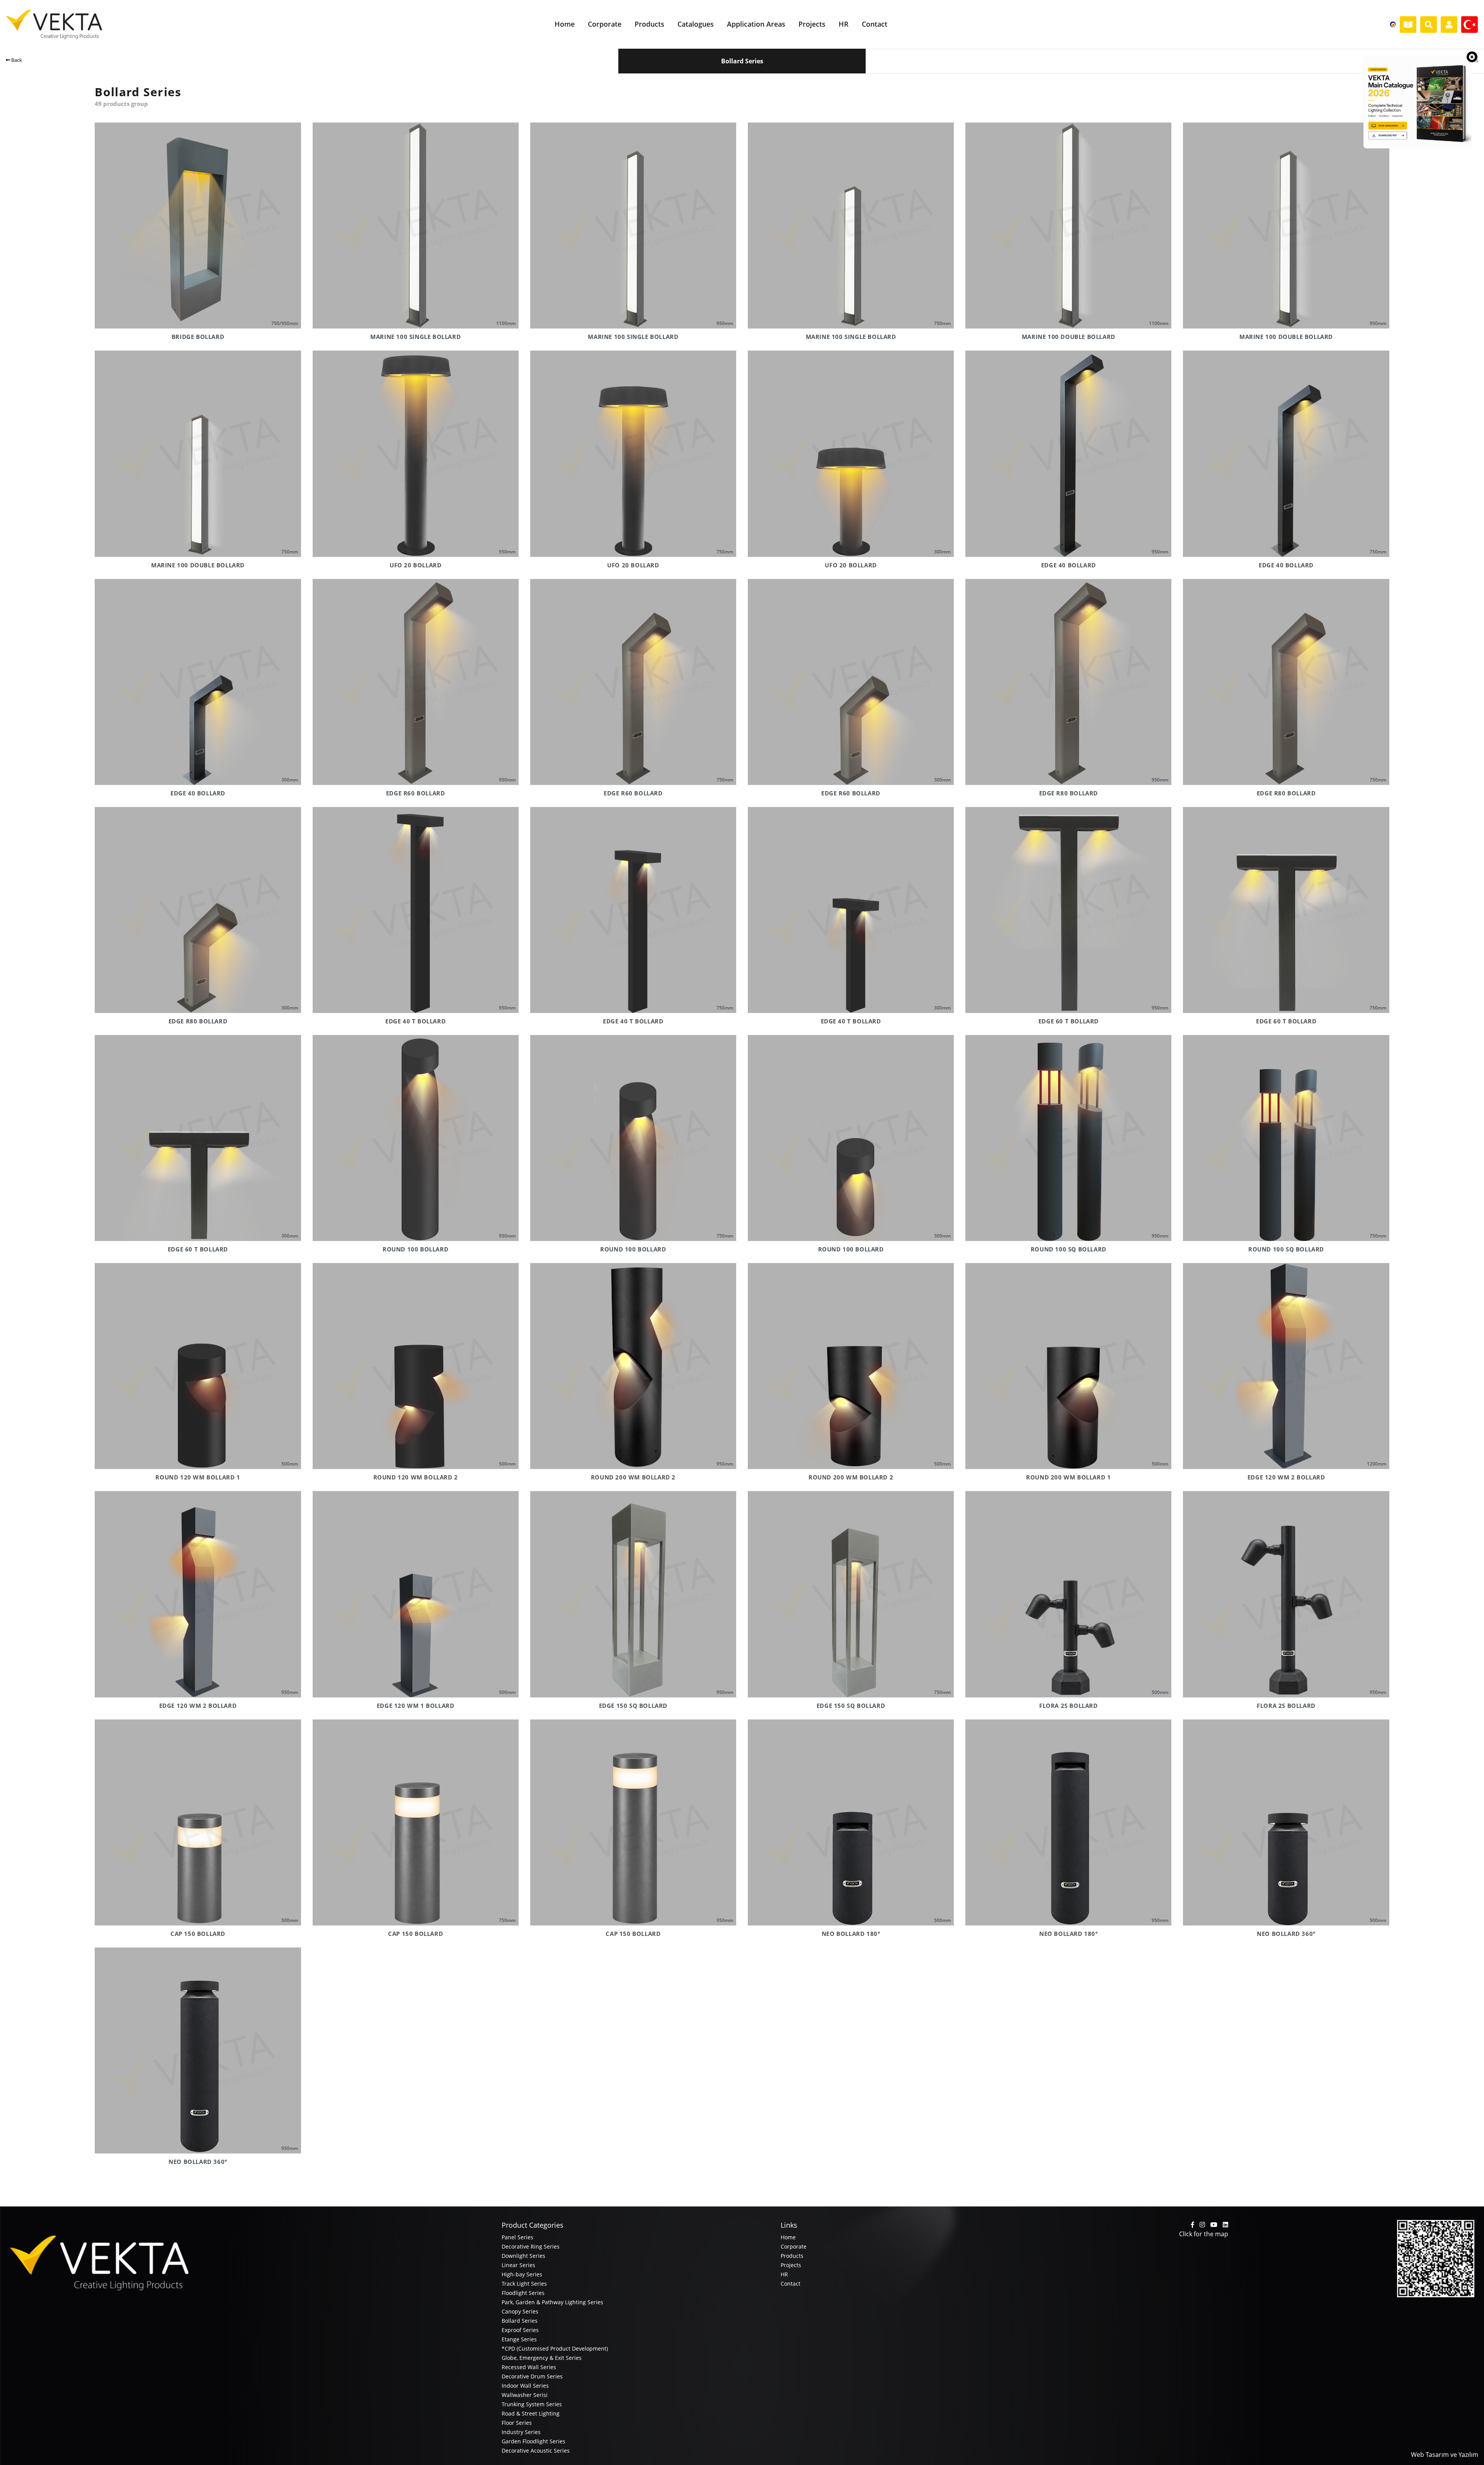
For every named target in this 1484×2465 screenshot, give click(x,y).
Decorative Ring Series (531, 2246)
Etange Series (519, 2339)
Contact (791, 2284)
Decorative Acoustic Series (536, 2451)
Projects (791, 2265)
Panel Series (517, 2237)
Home (788, 2237)
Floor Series (517, 2423)
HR (784, 2274)
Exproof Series (520, 2330)
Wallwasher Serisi (525, 2395)
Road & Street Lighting (531, 2413)
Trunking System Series (532, 2404)
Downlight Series (523, 2256)
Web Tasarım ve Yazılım (1445, 2455)
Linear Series (518, 2265)
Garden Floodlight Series (534, 2441)
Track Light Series (524, 2284)
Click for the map (1204, 2234)
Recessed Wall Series (529, 2367)
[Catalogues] (1408, 25)
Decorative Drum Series (532, 2376)
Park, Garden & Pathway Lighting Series (552, 2302)
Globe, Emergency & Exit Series (542, 2358)
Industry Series (521, 2432)
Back (16, 60)
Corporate (794, 2246)
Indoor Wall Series (525, 2386)
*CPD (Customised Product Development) (555, 2348)
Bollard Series (520, 2321)
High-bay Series (522, 2274)
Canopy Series (520, 2311)
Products (792, 2256)
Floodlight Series (523, 2293)
